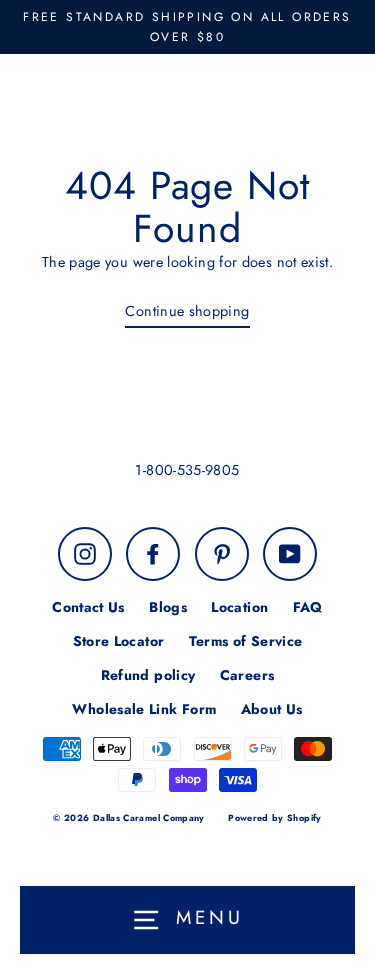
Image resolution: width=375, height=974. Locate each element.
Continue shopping (187, 311)
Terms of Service (246, 641)
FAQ (308, 607)
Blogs (168, 607)
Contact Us (88, 607)
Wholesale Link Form (144, 709)
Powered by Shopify (275, 817)
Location (239, 607)
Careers (247, 675)
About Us (272, 709)
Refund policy (148, 675)
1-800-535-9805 (187, 470)
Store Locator (119, 641)
